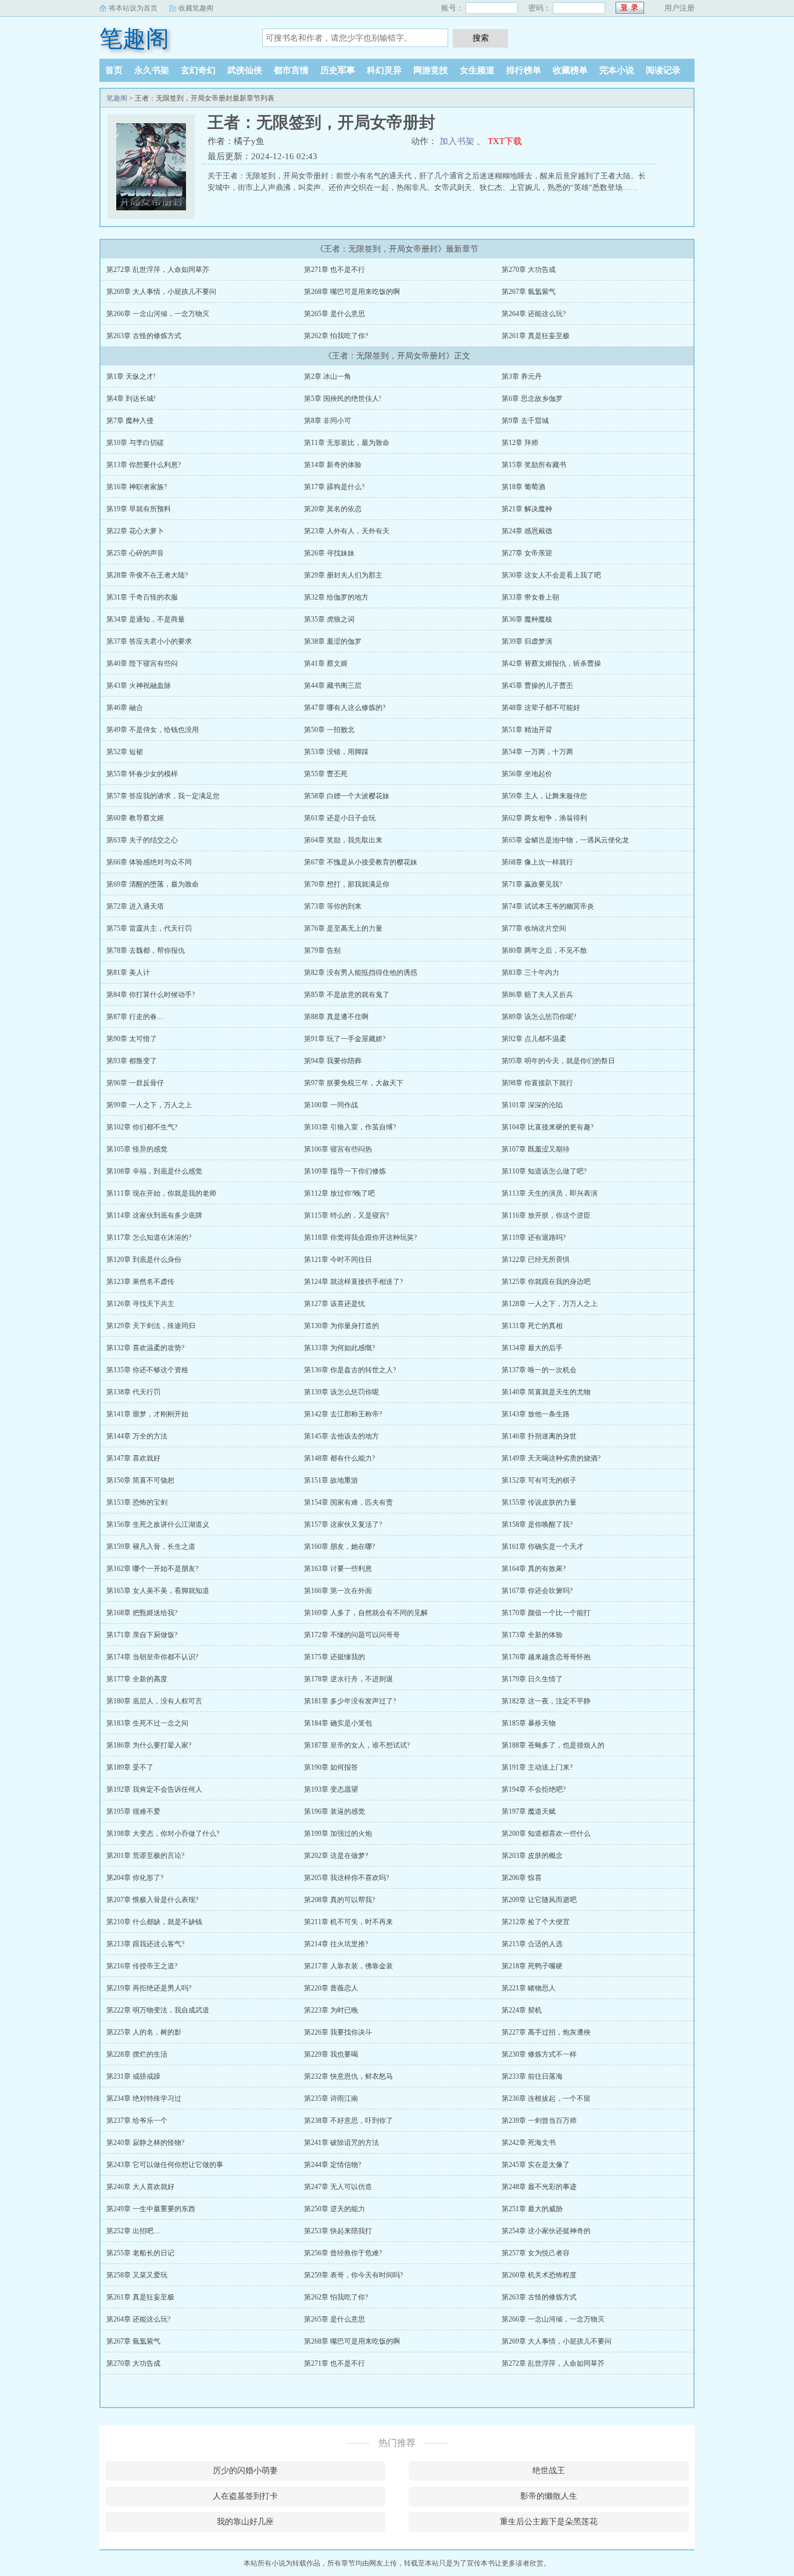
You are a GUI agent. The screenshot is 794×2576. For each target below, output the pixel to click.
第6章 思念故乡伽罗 (532, 399)
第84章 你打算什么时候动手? (151, 995)
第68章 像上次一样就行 (537, 862)
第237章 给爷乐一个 (137, 2121)
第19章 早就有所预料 (139, 509)
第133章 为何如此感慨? (339, 1348)
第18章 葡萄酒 (523, 487)
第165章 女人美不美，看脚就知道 (158, 1591)
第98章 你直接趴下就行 (537, 1083)
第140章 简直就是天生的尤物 (546, 1392)
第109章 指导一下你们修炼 (345, 1171)
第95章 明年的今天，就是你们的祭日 (558, 1061)
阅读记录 (663, 70)
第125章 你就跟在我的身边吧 (546, 1282)
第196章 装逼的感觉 (335, 1811)
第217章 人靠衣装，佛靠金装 (348, 1966)
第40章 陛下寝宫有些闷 (142, 663)
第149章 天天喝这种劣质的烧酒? (551, 1458)
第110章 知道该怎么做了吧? (544, 1171)
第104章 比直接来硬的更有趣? (548, 1127)
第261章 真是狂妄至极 (536, 336)
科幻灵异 (384, 70)
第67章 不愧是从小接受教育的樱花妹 (361, 862)
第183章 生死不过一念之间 (147, 1723)
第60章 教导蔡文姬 (135, 818)
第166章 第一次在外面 (338, 1591)
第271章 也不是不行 (335, 270)
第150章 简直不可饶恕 (140, 1480)
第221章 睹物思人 (529, 1988)
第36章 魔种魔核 (527, 619)
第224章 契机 (522, 2010)
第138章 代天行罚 (133, 1392)
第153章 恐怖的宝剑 (137, 1502)
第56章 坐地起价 (527, 774)
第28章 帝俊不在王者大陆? (147, 575)
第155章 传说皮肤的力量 (539, 1502)
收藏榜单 (570, 70)
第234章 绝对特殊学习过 (144, 2098)
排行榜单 (524, 70)
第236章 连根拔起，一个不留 (546, 2098)
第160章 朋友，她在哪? (339, 1547)
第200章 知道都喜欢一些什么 (546, 1834)
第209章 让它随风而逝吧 (539, 1900)
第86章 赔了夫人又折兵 (537, 995)
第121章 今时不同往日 (338, 1260)
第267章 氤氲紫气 (529, 292)
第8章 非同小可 (328, 421)
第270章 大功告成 (529, 270)
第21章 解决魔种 (527, 509)
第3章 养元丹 (522, 376)
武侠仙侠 (245, 70)
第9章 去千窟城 (525, 421)
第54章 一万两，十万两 (537, 752)
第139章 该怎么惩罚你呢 (341, 1392)
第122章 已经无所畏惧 (536, 1260)
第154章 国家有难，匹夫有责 (348, 1502)
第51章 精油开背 (527, 730)
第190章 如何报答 (331, 1767)
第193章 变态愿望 (331, 1789)
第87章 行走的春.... (135, 1017)
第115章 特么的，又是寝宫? (346, 1215)
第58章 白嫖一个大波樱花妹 (347, 796)
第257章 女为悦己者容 (536, 2253)
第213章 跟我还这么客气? (145, 1944)
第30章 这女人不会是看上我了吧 (551, 575)
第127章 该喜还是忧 (335, 1304)
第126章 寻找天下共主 (140, 1304)
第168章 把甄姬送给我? (142, 1613)
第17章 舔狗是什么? (334, 487)
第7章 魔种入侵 (130, 421)
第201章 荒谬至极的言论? (145, 1856)
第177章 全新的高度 (137, 1679)
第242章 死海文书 (529, 2143)
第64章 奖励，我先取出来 (343, 840)
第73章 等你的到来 (333, 906)
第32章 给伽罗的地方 (336, 597)
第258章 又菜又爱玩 (137, 2275)
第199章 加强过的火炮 (338, 1834)
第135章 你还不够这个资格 (147, 1370)
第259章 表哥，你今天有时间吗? (353, 2275)
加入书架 (457, 141)
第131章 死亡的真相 (532, 1326)
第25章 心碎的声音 (135, 553)
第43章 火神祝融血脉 (139, 686)
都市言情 (291, 70)
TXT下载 (505, 141)
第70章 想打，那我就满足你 (347, 884)
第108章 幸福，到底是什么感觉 (154, 1171)
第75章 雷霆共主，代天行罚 (149, 928)
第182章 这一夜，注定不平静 (546, 1701)
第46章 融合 (125, 708)
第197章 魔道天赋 (529, 1811)
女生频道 (477, 70)
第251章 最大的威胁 (532, 2209)
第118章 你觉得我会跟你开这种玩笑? (360, 1237)
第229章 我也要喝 (331, 2054)
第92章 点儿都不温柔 (534, 1039)
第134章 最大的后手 (532, 1348)
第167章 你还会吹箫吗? (537, 1591)
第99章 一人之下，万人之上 (149, 1105)
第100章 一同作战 (331, 1105)
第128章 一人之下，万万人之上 (550, 1304)
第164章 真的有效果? (534, 1569)
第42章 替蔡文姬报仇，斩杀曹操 (551, 663)
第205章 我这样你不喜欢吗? (346, 1878)
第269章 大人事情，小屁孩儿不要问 (161, 292)
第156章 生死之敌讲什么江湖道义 (158, 1524)
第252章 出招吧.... (133, 2231)
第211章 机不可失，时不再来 (348, 1922)
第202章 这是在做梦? (336, 1856)
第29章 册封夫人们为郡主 (343, 575)
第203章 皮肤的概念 (532, 1856)
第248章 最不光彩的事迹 (539, 2187)
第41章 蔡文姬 (326, 663)
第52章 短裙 (125, 752)
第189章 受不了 (130, 1767)
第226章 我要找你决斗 (338, 2032)
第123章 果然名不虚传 (140, 1282)
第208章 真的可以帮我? (339, 1900)
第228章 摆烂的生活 (137, 2054)
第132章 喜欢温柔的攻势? (145, 1348)
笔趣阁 (134, 39)
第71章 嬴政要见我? (532, 884)
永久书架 (152, 70)
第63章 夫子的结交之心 (142, 840)
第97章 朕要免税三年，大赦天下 (354, 1083)
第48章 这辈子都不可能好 (541, 708)
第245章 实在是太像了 (536, 2165)
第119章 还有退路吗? (534, 1237)
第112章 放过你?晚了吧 (339, 1193)
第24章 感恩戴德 (527, 531)
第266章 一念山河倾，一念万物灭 (158, 314)
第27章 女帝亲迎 (527, 553)
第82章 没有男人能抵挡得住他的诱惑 (361, 973)
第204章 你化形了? (135, 1878)
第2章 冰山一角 (328, 376)
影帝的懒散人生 (549, 2496)
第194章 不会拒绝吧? (534, 1789)
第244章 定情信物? (332, 2165)
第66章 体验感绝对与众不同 (149, 862)
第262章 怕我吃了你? (336, 336)
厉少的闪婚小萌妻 (245, 2471)
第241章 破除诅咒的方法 (341, 2143)
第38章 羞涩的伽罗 (333, 641)
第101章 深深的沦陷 (532, 1105)
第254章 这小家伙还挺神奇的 (546, 2231)
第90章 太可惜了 (132, 1039)
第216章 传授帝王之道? (142, 1966)
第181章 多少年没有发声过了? (350, 1701)
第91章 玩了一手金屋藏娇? (345, 1039)
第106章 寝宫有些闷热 (338, 1149)
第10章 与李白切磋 (135, 443)
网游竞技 (431, 70)
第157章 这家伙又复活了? (343, 1524)
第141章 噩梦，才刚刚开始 (147, 1414)
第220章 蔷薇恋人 (331, 1988)
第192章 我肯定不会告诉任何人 (154, 1789)
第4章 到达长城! (131, 399)
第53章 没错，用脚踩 (336, 752)
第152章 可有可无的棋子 (539, 1480)
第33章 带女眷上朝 (530, 597)
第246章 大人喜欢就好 (140, 2187)
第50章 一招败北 (329, 730)
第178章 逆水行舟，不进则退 (348, 1679)
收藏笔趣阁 (196, 8)
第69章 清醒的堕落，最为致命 (153, 884)
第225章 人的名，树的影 (144, 2032)
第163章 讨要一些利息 (338, 1569)
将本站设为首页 (133, 8)
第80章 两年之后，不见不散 (544, 950)
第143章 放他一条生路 (536, 1414)
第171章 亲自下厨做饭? (142, 1635)
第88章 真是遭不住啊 (336, 1017)
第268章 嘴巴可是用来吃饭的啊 (352, 292)
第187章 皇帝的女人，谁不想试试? (357, 1745)
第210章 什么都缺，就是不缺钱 (154, 1922)
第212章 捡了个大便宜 (536, 1922)
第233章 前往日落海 (532, 2076)
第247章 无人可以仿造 (338, 2187)
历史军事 (338, 70)
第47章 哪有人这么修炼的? (345, 708)
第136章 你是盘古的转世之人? (350, 1370)
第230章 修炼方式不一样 (539, 2054)
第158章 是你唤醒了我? (537, 1524)
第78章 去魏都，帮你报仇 (146, 950)
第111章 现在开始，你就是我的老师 (161, 1193)
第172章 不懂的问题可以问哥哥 (352, 1635)
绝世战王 (549, 2471)
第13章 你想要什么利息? (144, 465)
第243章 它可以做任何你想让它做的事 (165, 2165)
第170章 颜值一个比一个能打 (546, 1613)
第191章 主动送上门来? (537, 1767)
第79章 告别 (322, 950)
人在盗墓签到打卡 (245, 2496)
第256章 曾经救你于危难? (343, 2253)
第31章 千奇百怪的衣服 (142, 597)
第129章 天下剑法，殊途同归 (151, 1326)
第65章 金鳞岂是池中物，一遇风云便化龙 (565, 840)
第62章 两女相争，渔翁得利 (544, 818)
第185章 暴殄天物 (529, 1723)
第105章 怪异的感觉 (137, 1149)
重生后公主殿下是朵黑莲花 (549, 2522)
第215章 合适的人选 (532, 1944)
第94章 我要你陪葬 (333, 1061)
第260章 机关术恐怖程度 (539, 2275)
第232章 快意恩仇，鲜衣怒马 (348, 2076)
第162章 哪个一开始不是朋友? (152, 1569)
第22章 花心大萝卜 (135, 531)
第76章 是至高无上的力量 (343, 928)
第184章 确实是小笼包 (338, 1723)
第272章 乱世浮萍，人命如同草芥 (158, 270)
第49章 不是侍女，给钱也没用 (153, 730)
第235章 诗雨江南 (331, 2098)
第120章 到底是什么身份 (144, 1260)
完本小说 (617, 70)
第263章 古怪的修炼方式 (144, 336)
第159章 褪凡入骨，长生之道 (151, 1547)
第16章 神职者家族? (137, 487)
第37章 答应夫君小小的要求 (149, 641)
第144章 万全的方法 (137, 1436)
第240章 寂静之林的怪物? (145, 2143)
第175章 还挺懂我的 (335, 1657)
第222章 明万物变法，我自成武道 (158, 2010)
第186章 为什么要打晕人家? (149, 1745)
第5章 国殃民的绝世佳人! (343, 399)
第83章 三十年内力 (530, 973)
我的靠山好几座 (245, 2522)
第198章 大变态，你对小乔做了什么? (163, 1834)
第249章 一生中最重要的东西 (151, 2209)
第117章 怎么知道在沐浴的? (149, 1237)
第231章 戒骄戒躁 (133, 2076)
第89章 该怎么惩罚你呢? (539, 1017)
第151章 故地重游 (331, 1480)
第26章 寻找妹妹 (329, 553)
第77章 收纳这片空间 (534, 928)
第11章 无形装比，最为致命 (347, 443)
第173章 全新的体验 (532, 1635)
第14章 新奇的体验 (333, 465)
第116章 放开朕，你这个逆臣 (546, 1215)
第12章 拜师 (520, 443)
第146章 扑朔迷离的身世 (539, 1436)
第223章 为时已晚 (331, 2010)
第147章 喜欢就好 (133, 1458)
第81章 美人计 (128, 973)
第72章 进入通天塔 (135, 906)
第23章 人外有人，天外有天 (347, 531)
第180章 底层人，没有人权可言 (154, 1701)
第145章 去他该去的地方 (341, 1436)
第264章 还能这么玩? (534, 314)
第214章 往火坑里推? (336, 1944)
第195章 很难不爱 (133, 1811)
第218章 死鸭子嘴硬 (532, 1966)
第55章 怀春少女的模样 (142, 774)
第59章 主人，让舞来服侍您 (544, 796)
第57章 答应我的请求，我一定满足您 (163, 796)
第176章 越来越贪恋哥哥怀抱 (546, 1657)
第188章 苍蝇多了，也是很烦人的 (553, 1745)
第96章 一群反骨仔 (135, 1083)
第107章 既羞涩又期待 (536, 1149)
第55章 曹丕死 (326, 774)
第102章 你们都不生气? (142, 1127)
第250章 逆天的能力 (335, 2209)
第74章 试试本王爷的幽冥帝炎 (548, 906)
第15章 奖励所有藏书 (534, 465)
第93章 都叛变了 (132, 1061)
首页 (114, 70)
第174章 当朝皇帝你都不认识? (152, 1657)
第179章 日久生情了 (532, 1679)
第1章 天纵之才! (131, 376)
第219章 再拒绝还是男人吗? (149, 1988)
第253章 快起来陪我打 (338, 2231)
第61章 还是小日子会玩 (340, 818)
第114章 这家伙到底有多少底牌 (154, 1215)
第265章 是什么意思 (335, 314)
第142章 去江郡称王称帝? (343, 1414)
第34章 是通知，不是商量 (146, 619)
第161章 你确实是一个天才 (543, 1547)
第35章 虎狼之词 (329, 619)
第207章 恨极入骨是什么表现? (152, 1900)
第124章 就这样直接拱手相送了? (353, 1282)
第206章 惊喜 (522, 1878)
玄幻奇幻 (198, 70)
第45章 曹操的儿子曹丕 (537, 686)
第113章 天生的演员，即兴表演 (550, 1193)
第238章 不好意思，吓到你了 (348, 2121)
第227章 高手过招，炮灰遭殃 (546, 2032)
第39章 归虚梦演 (527, 641)
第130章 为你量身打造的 (341, 1326)
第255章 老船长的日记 (140, 2253)
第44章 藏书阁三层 (333, 686)
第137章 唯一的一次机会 (539, 1370)
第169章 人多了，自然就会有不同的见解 (366, 1613)
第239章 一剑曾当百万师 (539, 2121)
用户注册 (679, 8)
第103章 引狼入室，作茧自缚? (350, 1127)
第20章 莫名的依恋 (333, 509)
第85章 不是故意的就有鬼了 (347, 995)
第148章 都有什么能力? (339, 1458)
